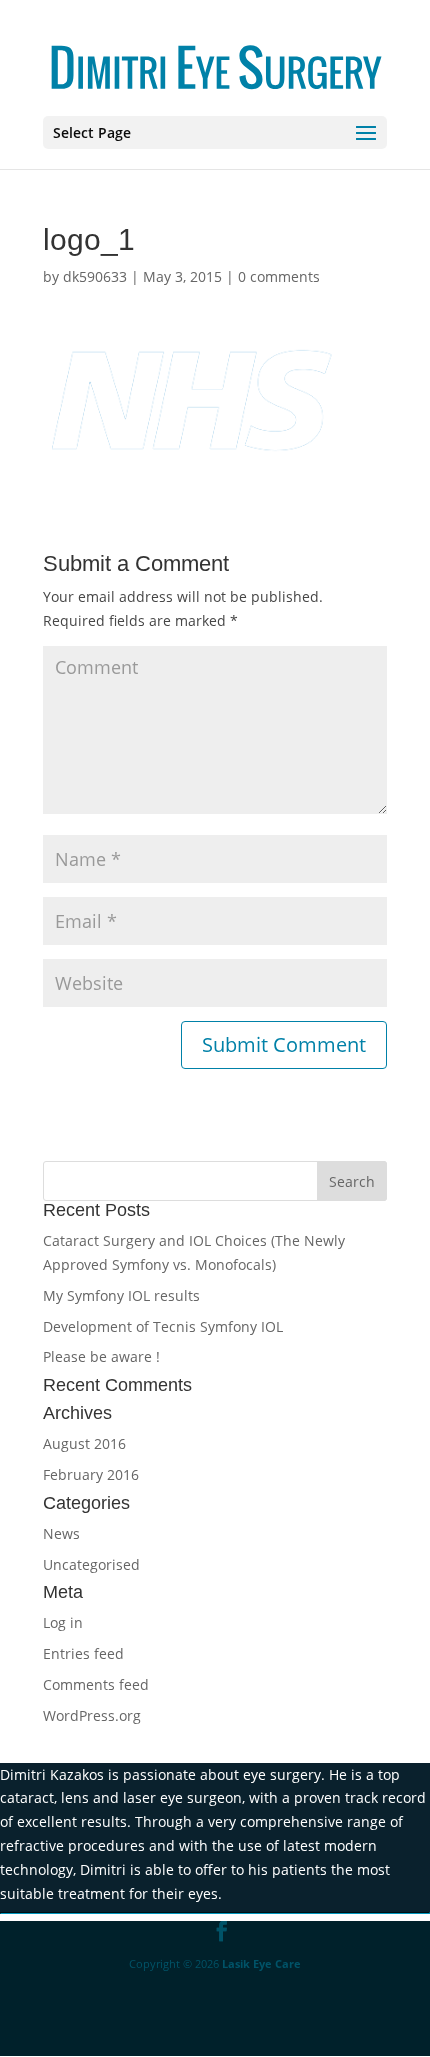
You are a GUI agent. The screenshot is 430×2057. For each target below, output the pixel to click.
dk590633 (95, 276)
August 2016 (84, 1443)
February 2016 (91, 1474)
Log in (63, 1622)
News (61, 1533)
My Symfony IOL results (121, 1295)
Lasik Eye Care (261, 1963)
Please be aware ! (101, 1356)
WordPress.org (92, 1715)
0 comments (279, 276)
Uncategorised (91, 1564)
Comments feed (96, 1684)
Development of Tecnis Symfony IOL (163, 1326)
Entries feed (83, 1653)
